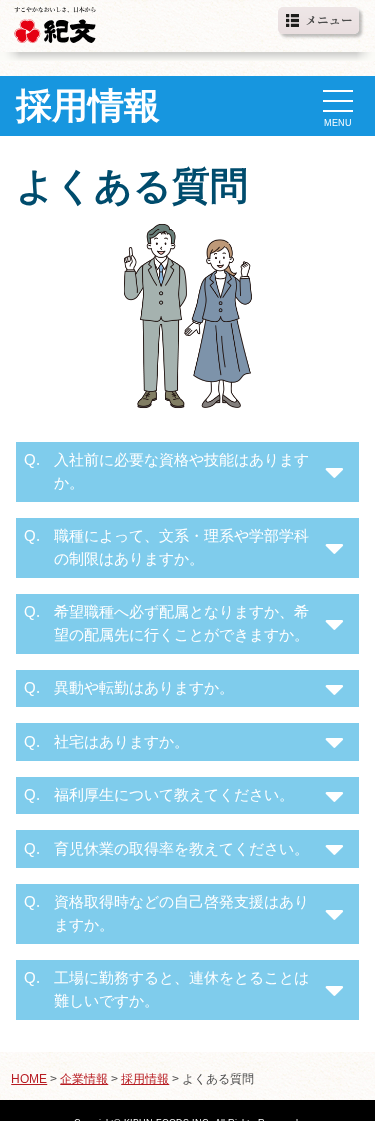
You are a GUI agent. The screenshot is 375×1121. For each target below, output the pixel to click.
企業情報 (84, 1079)
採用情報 (145, 1079)
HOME (29, 1079)
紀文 (55, 22)
